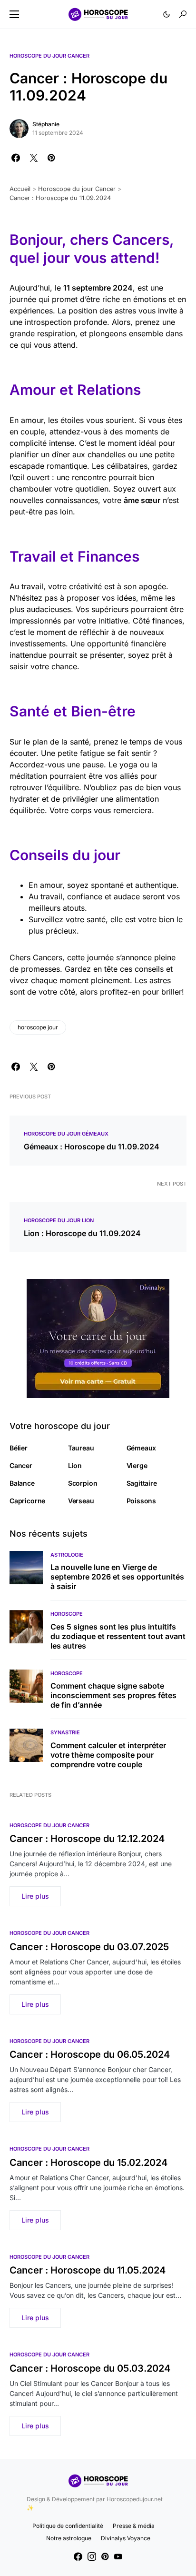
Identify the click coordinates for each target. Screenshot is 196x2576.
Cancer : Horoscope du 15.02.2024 (88, 2163)
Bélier (19, 1448)
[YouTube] (118, 2556)
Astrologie (67, 1555)
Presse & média (134, 2526)
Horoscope (67, 1614)
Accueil (20, 189)
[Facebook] (78, 2556)
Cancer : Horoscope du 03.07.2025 (89, 1947)
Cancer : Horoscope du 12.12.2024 (87, 1839)
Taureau (81, 1448)
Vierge (137, 1465)
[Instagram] (92, 2556)
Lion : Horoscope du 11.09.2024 (82, 1233)
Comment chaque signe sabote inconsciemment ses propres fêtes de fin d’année (113, 1695)
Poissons (142, 1501)
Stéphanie (46, 124)
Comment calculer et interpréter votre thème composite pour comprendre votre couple (108, 1755)
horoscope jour (38, 1027)
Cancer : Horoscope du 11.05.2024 (88, 2270)
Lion (75, 1465)
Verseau (81, 1501)
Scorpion (83, 1483)
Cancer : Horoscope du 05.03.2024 (90, 2368)
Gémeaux (142, 1448)
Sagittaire (142, 1483)
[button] (14, 14)
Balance (22, 1483)
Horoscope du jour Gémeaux (66, 1134)
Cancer (21, 1465)
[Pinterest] (105, 2556)
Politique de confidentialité (68, 2526)
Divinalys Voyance (126, 2538)
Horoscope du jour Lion (59, 1220)
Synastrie (65, 1732)
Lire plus (35, 1896)
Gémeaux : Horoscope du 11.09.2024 (92, 1147)
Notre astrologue (69, 2538)
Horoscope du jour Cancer (49, 56)
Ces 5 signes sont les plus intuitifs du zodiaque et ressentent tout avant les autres (118, 1636)
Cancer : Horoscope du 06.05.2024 (90, 2054)
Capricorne (27, 1501)
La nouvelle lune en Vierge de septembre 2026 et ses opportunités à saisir (117, 1577)
